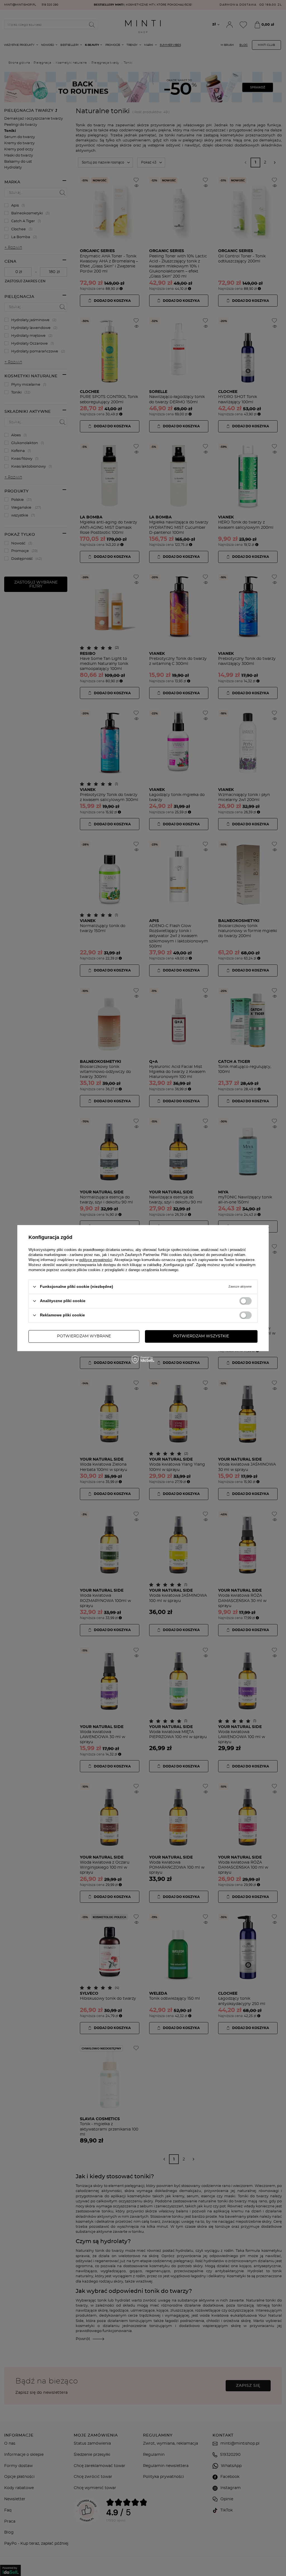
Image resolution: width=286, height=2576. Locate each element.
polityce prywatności (96, 1260)
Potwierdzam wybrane (84, 1336)
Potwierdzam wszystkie (201, 1336)
